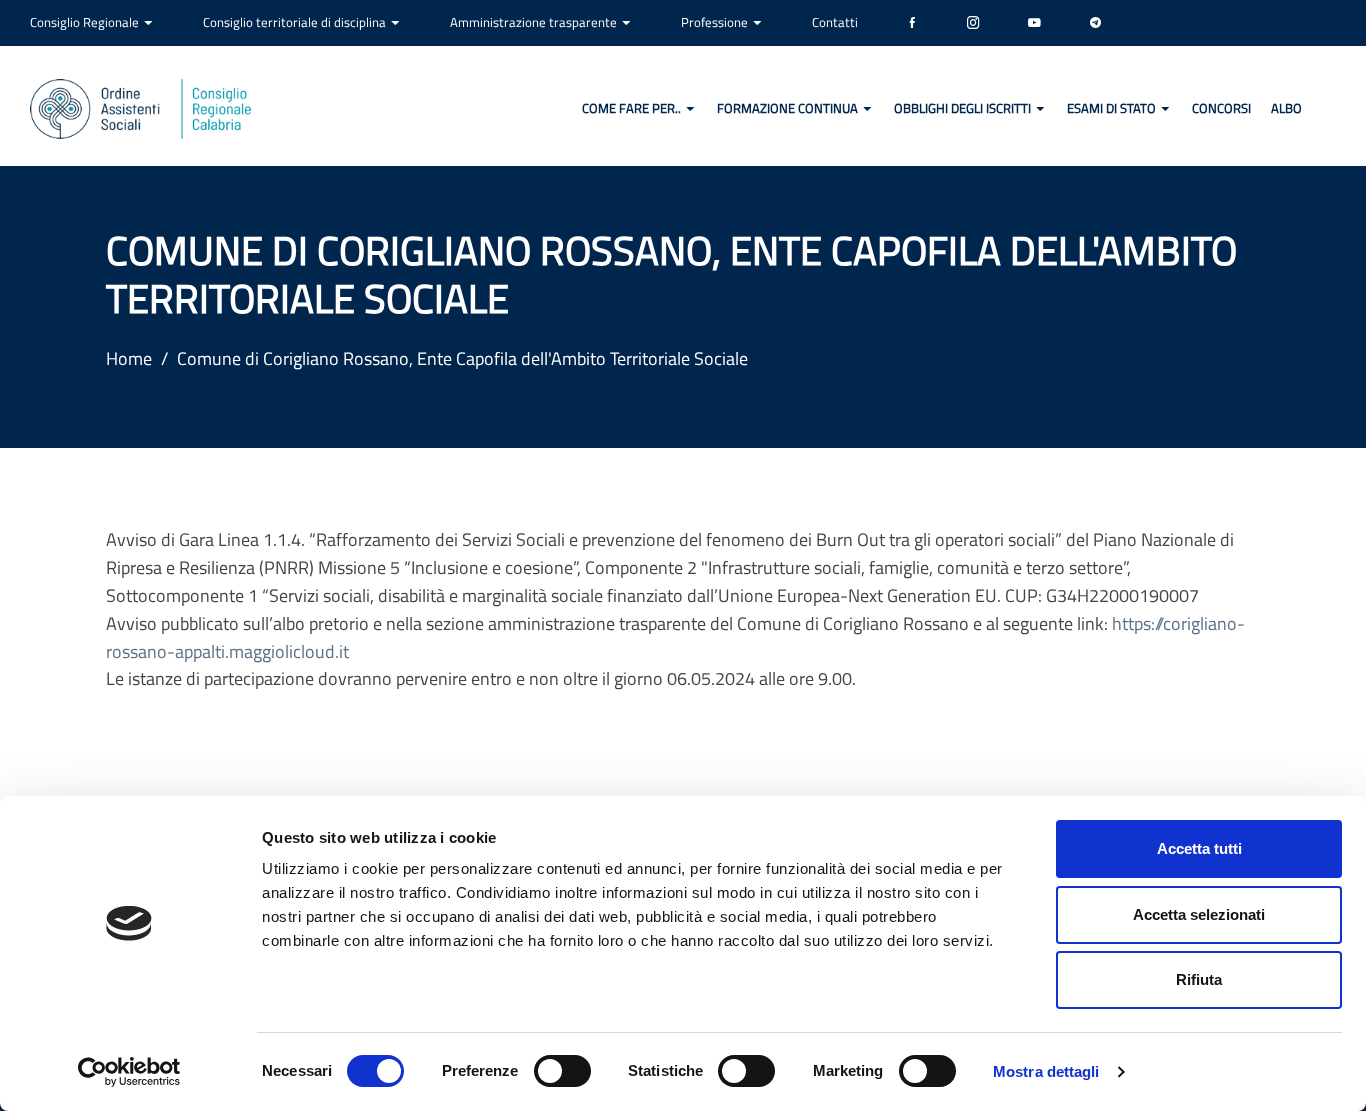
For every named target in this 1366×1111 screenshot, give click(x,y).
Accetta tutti (1199, 848)
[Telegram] (1095, 23)
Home (129, 358)
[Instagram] (973, 23)
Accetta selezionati (1199, 914)
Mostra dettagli (1046, 1071)
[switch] (562, 1071)
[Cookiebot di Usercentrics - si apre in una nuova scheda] (129, 1072)
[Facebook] (912, 23)
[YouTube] (1034, 23)
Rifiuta (1199, 979)
